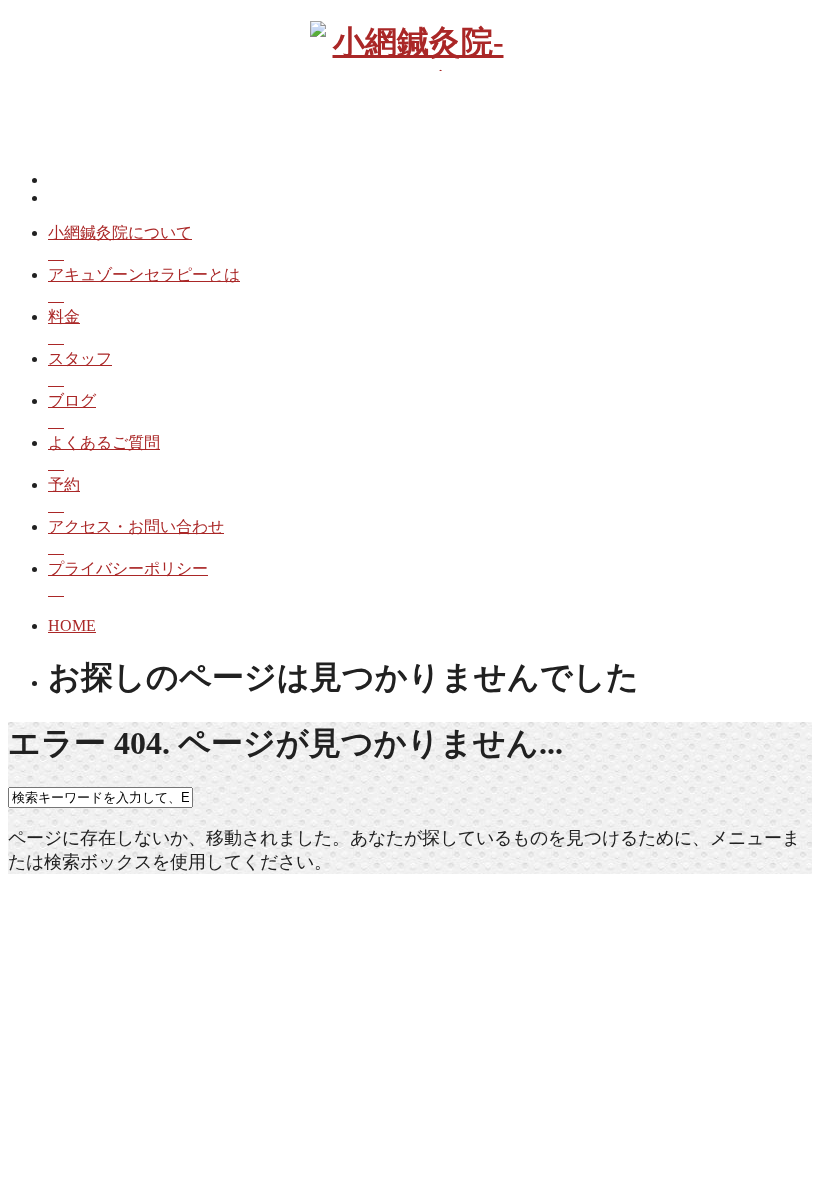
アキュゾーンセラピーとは (144, 274)
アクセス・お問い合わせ (136, 526)
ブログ (72, 400)
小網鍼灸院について (120, 232)
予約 (64, 484)
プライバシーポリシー (128, 568)
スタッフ (80, 358)
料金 (64, 316)
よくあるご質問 (104, 442)
